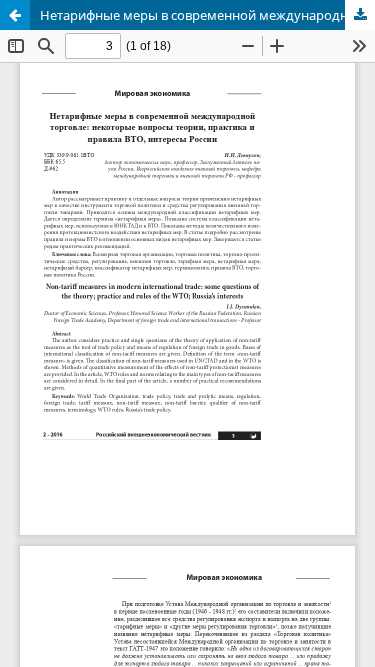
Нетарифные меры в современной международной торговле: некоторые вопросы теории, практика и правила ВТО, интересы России (207, 15)
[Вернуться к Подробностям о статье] (15, 15)
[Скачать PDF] (360, 15)
